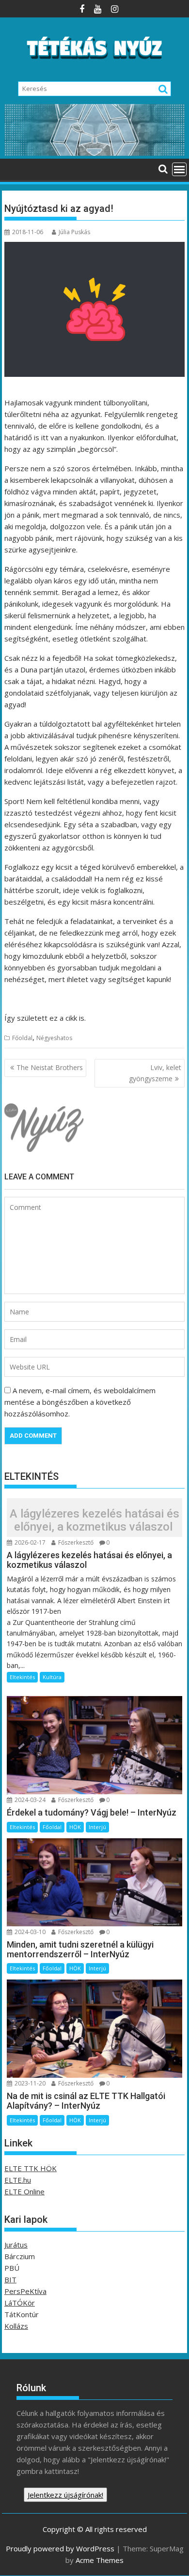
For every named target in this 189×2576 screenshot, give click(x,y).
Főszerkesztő (75, 1542)
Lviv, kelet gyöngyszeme (155, 1073)
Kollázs (16, 2326)
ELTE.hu (18, 2180)
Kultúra (52, 1677)
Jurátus (16, 2245)
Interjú (97, 1827)
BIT (10, 2279)
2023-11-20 (29, 2083)
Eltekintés (22, 1677)
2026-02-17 (29, 1542)
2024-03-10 (29, 1932)
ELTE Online (24, 2191)
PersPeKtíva (25, 2291)
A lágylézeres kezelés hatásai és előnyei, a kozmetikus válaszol (94, 1520)
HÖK (75, 1827)
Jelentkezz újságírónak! (65, 2495)
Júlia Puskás (74, 232)
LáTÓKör (20, 2303)
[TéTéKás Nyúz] (94, 153)
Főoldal (22, 1038)
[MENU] (179, 169)
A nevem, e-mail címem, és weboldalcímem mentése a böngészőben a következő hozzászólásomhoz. (80, 1402)
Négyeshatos (54, 1038)
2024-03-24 (29, 1800)
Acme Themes (100, 2560)
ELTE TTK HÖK (31, 2168)
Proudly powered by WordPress (60, 2548)
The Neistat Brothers (50, 1067)
